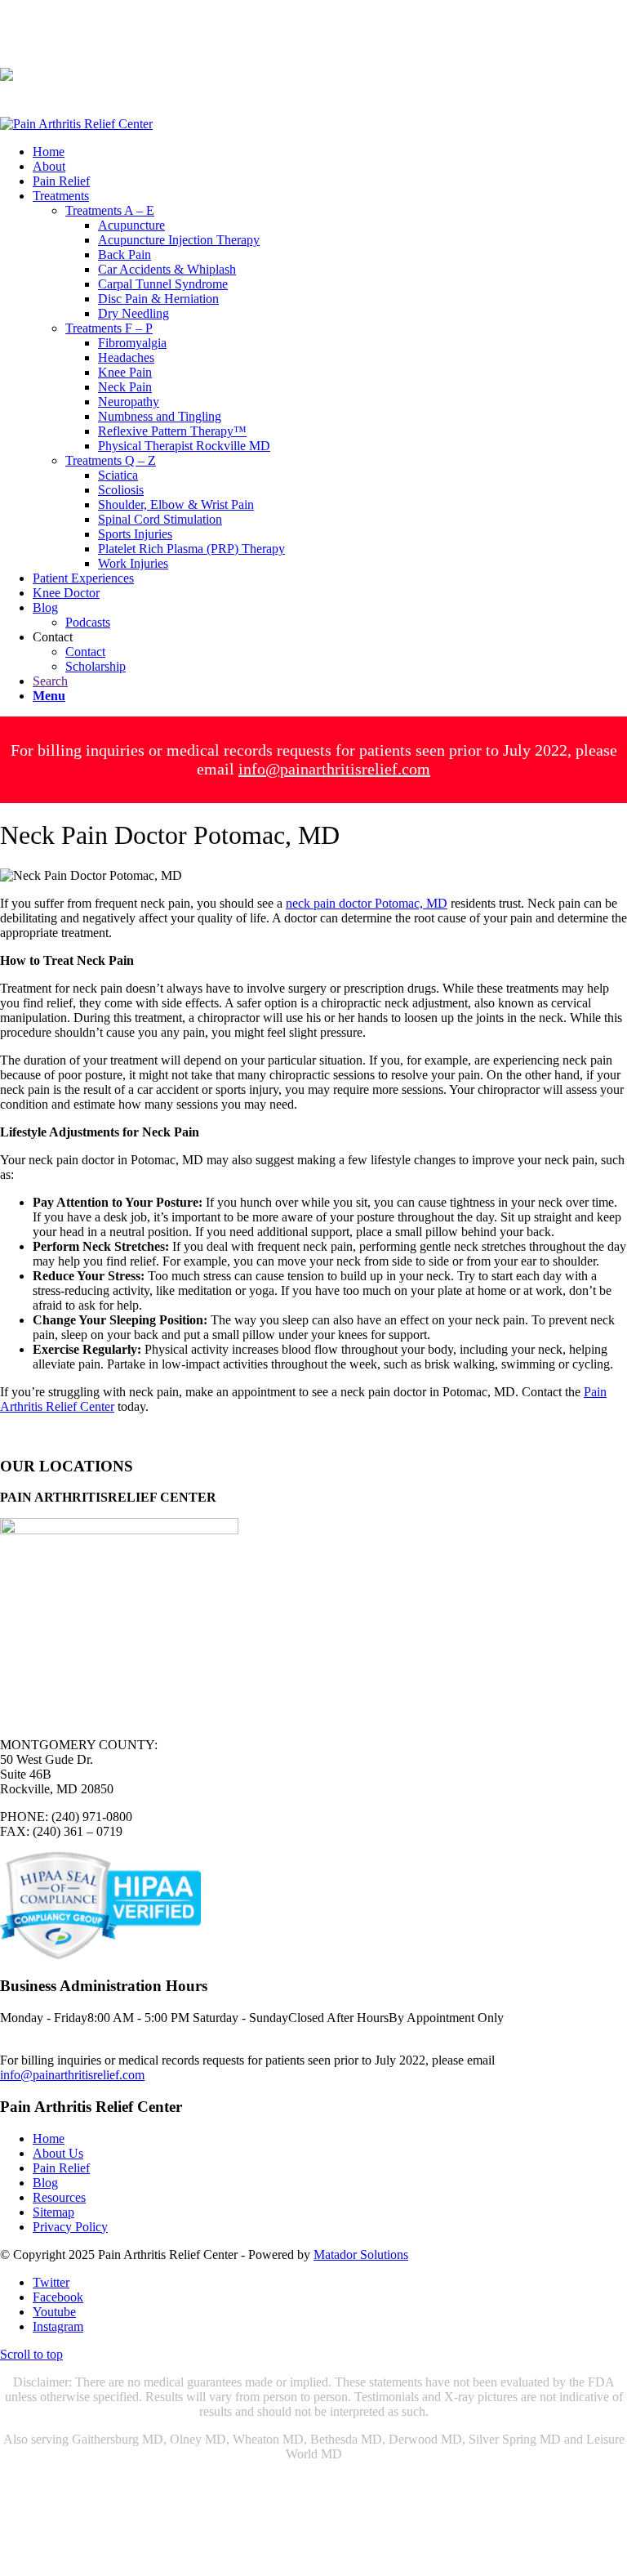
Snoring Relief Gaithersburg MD (177, 2540)
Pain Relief (61, 2168)
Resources (59, 2197)
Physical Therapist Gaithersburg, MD (417, 2482)
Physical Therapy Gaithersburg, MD (177, 2496)
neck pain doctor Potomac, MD (367, 903)
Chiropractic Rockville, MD (240, 2482)
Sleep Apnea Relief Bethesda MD (190, 2555)
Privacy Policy (70, 2227)
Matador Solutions (361, 2255)
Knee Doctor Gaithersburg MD (407, 2526)
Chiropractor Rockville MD (358, 2555)
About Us (58, 2153)
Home (49, 2138)
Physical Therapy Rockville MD (364, 2496)
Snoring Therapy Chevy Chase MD (394, 2511)
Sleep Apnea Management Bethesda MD (376, 2540)
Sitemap (53, 2212)
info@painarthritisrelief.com (334, 769)
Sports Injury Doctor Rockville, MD (200, 2511)
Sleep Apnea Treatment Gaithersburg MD (210, 2526)
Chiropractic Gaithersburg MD (79, 2482)
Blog (45, 2183)
